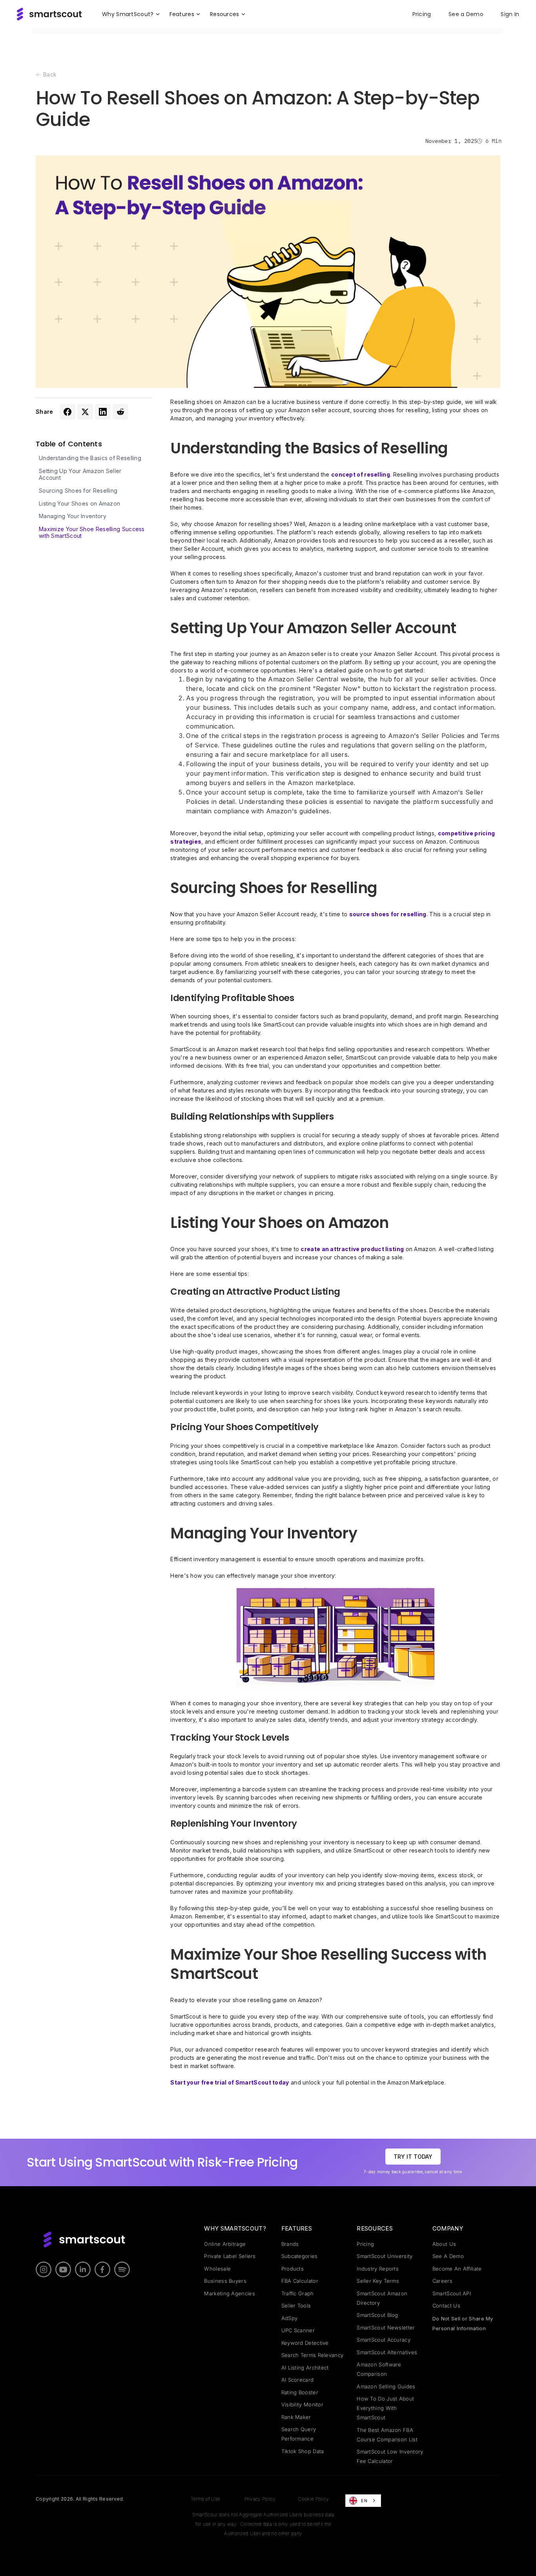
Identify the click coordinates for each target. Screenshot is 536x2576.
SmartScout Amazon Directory (382, 2298)
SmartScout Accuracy (384, 2340)
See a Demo (466, 14)
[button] (131, 14)
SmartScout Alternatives (387, 2352)
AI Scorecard (298, 2380)
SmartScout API (452, 2293)
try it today (413, 2156)
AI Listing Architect (305, 2368)
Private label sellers (230, 2256)
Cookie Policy (313, 2499)
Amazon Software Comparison (379, 2369)
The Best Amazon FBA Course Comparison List (387, 2435)
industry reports (378, 2269)
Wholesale (217, 2269)
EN (364, 2501)
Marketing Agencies (229, 2293)
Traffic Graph (298, 2293)
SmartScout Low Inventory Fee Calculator (390, 2456)
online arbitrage (225, 2244)
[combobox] (363, 2501)
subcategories (300, 2256)
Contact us (446, 2306)
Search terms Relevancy (313, 2355)
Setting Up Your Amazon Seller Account (80, 474)
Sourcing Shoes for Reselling (78, 491)
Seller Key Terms (378, 2281)
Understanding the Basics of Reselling (90, 458)
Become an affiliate (457, 2269)
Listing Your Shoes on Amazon (79, 504)
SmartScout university (385, 2256)
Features (297, 2228)
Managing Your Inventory (73, 516)
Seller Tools (296, 2306)
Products (293, 2269)
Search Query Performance (299, 2434)
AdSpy (290, 2318)
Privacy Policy (260, 2499)
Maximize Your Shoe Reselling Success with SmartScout (92, 533)
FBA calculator (300, 2281)
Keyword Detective (305, 2343)
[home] (49, 14)
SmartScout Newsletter (386, 2328)
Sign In (510, 14)
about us (444, 2244)
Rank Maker (296, 2417)
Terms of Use (206, 2499)
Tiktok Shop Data (303, 2451)
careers (442, 2281)
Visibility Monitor (302, 2404)
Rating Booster (300, 2392)
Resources (375, 2228)
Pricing (422, 14)
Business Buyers (225, 2281)
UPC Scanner (298, 2330)
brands (290, 2244)
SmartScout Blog (377, 2315)
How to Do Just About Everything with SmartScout (385, 2408)
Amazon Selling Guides (386, 2386)
